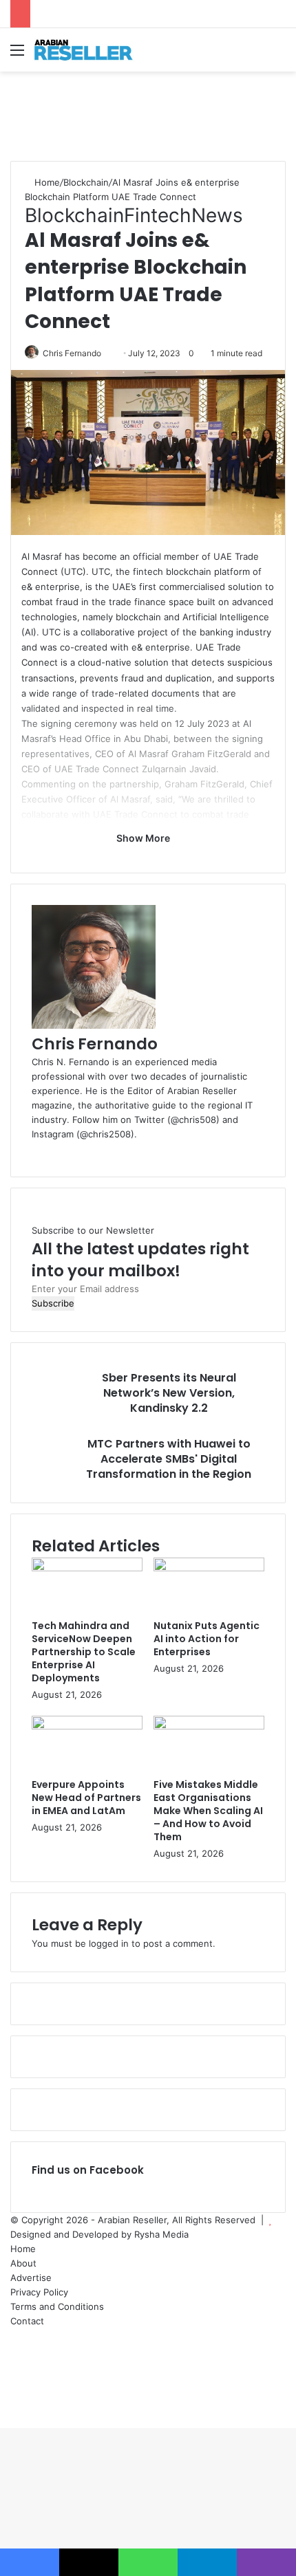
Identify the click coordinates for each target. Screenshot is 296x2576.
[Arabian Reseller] (89, 50)
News (217, 215)
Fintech (158, 215)
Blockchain (86, 182)
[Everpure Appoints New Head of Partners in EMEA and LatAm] (87, 1726)
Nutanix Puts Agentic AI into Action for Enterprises (207, 1639)
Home (46, 182)
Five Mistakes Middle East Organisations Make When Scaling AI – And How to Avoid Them (208, 1811)
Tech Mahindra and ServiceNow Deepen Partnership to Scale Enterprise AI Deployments (84, 1652)
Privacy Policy (39, 2292)
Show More (144, 838)
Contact (27, 2321)
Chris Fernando (72, 353)
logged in (109, 1943)
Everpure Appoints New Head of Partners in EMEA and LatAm (86, 1798)
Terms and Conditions (57, 2306)
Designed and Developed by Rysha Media (99, 2234)
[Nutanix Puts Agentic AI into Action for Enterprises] (209, 1568)
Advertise (31, 2278)
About (23, 2263)
